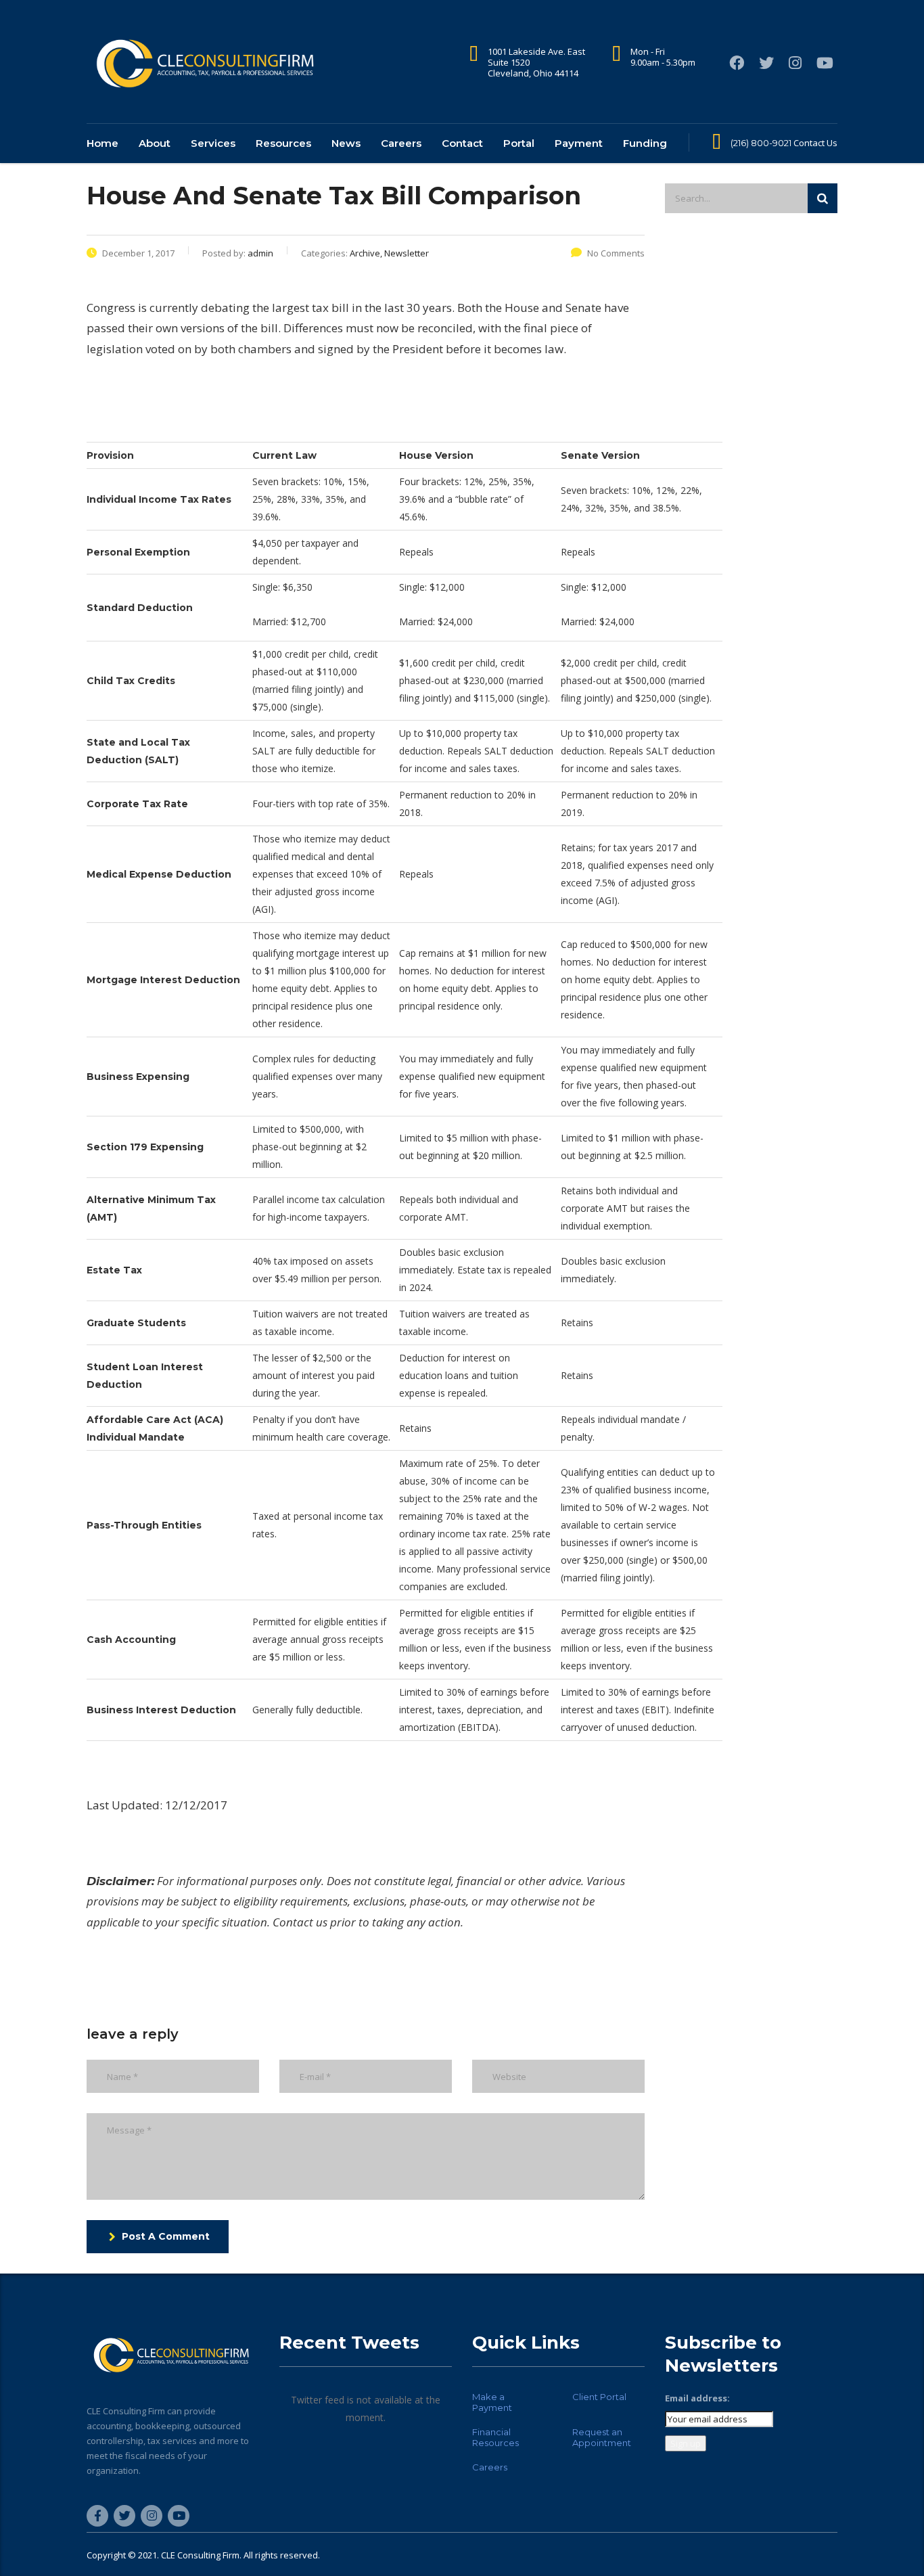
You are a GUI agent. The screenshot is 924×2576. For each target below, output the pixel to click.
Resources (283, 143)
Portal (519, 143)
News (346, 143)
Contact (462, 143)
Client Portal (599, 2397)
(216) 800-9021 (761, 143)
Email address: (697, 2398)
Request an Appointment (602, 2437)
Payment (579, 143)
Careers (401, 143)
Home (102, 143)
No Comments (616, 253)
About (155, 143)
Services (213, 143)
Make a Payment (492, 2402)
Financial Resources (495, 2437)
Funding (645, 143)
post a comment (166, 2236)
